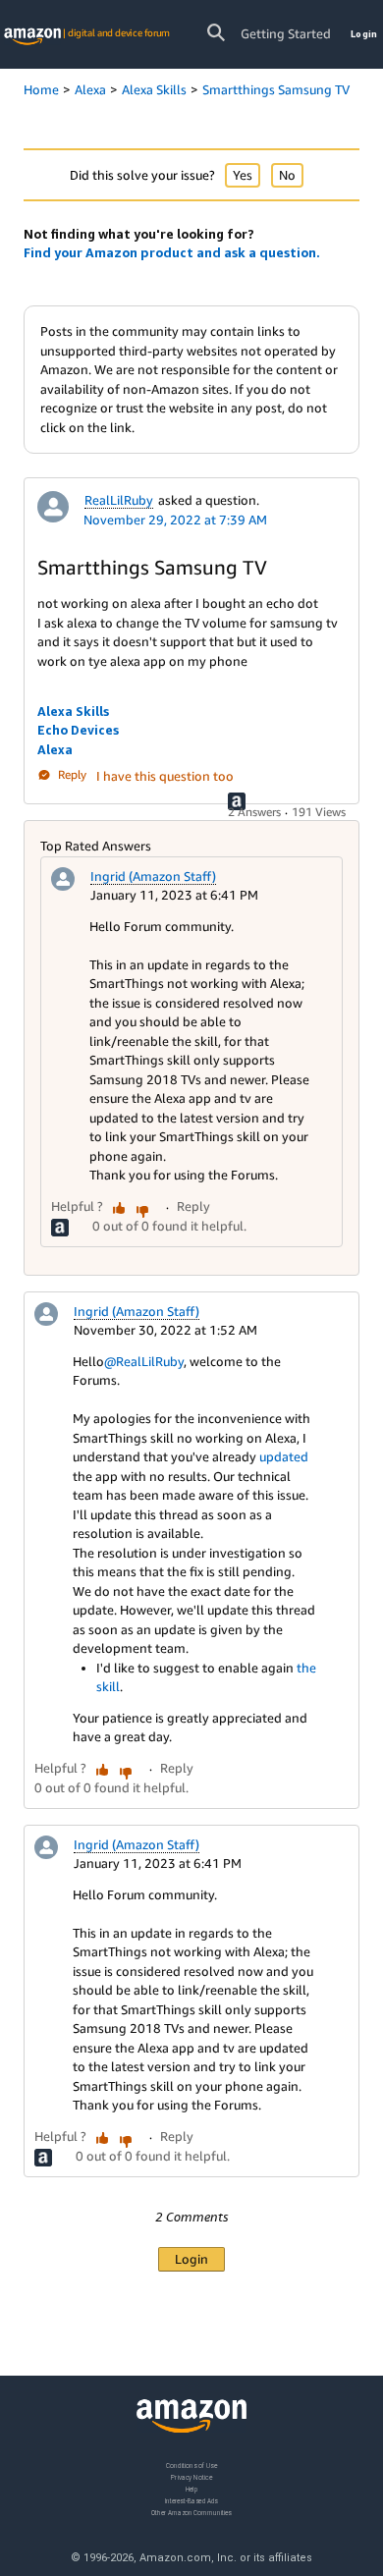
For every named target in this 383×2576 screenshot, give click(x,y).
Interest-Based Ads (191, 2500)
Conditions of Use (191, 2466)
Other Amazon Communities (191, 2512)
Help (192, 2488)
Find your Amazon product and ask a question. (172, 252)
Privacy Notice (191, 2476)
